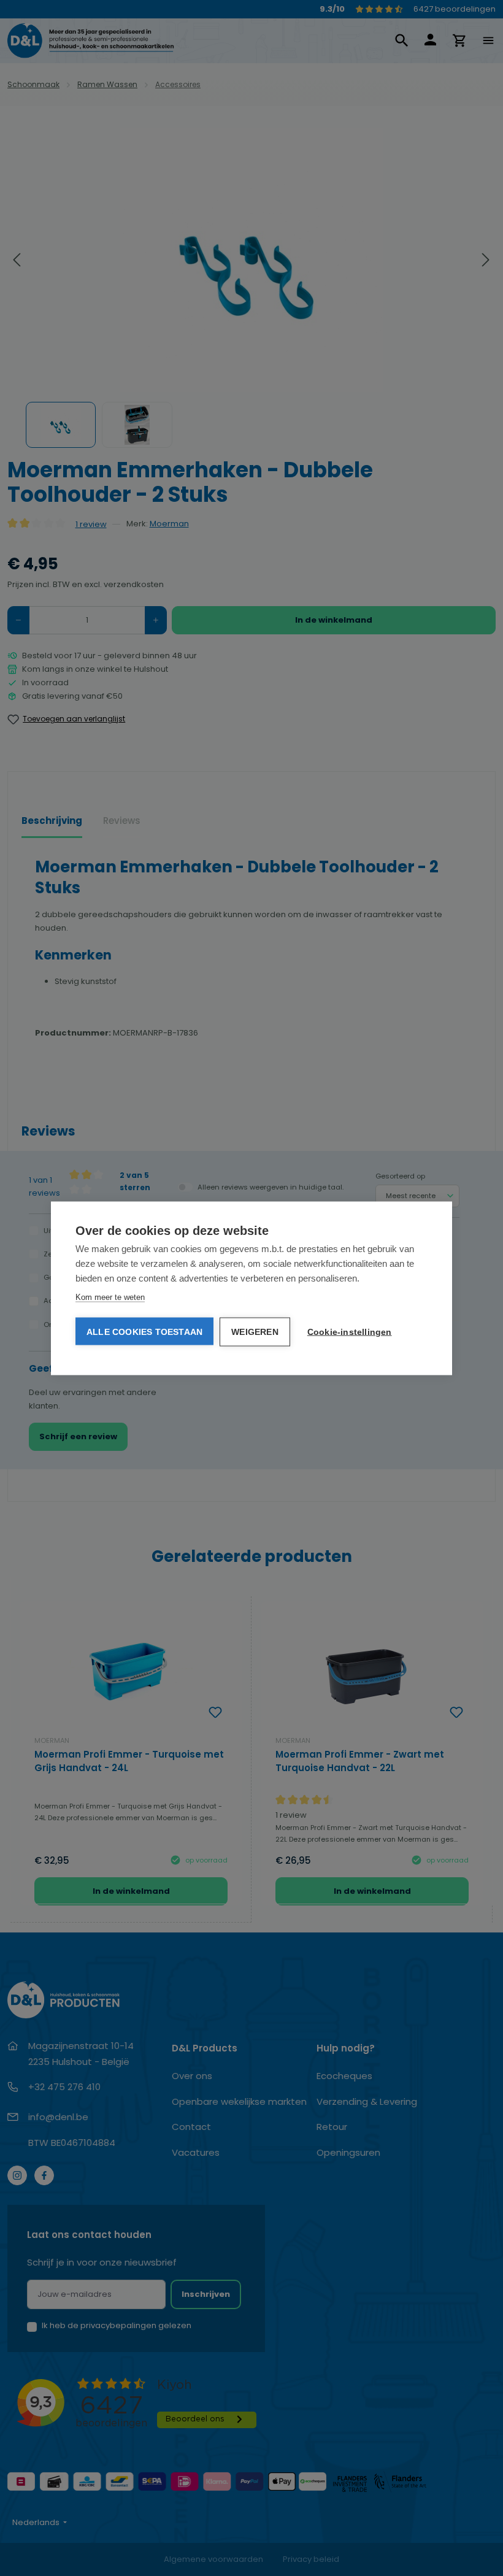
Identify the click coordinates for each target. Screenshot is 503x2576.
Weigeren (255, 1332)
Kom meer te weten (110, 1297)
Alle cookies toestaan (144, 1331)
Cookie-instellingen (350, 1332)
